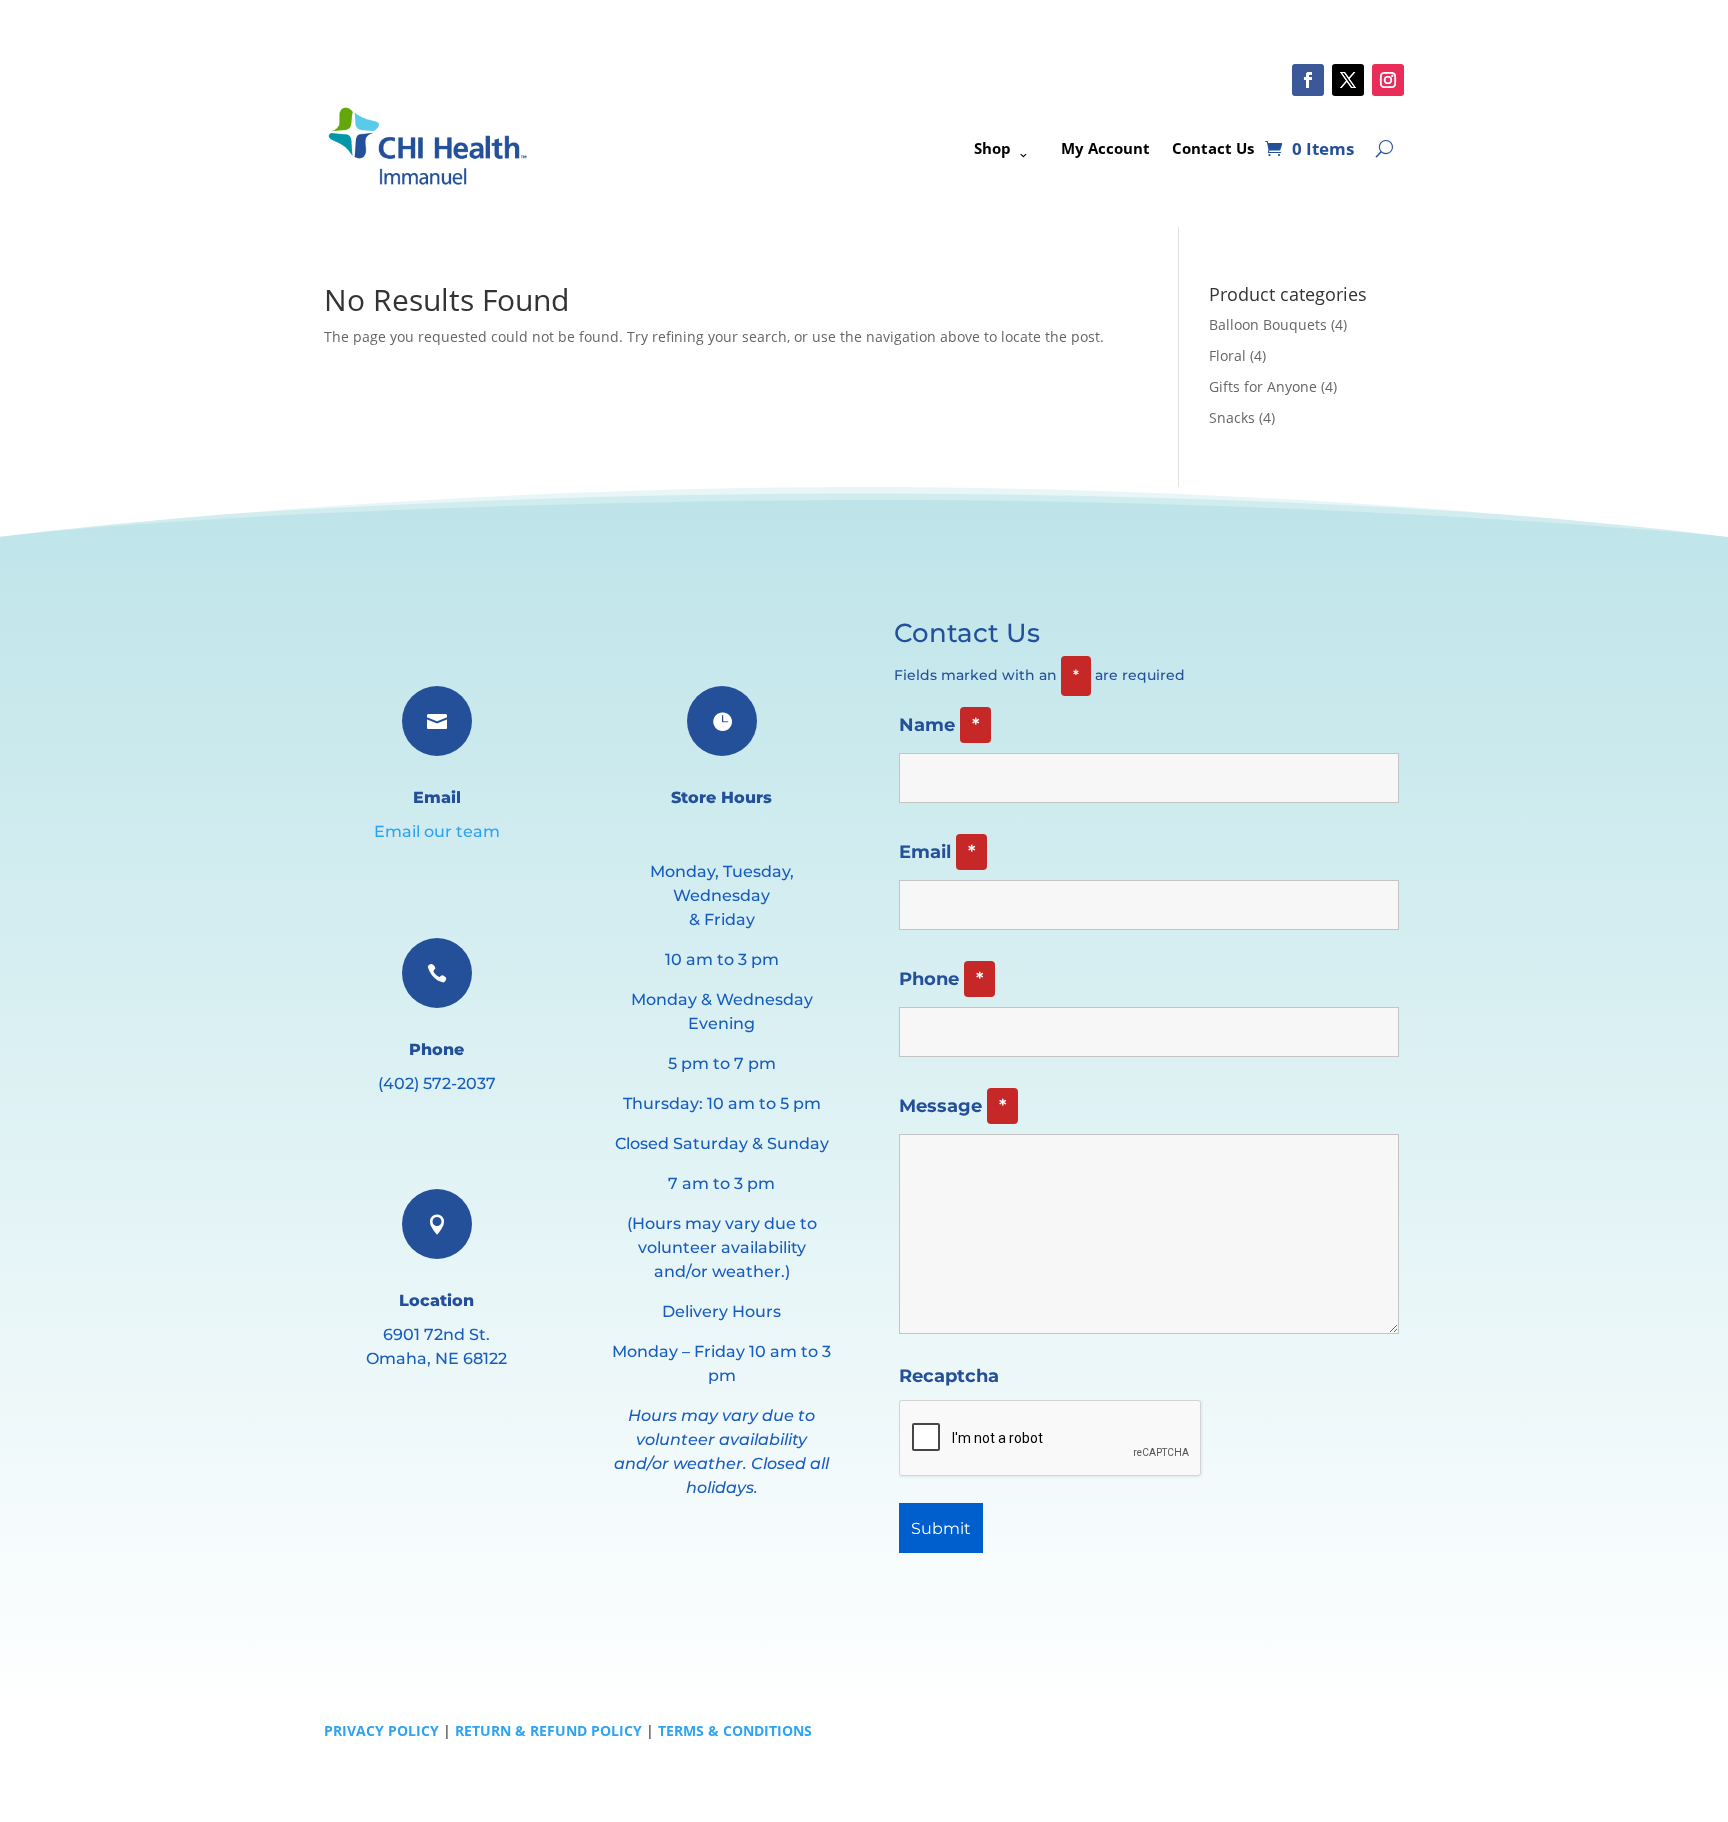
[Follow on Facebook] (1308, 80)
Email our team (437, 831)
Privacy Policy (381, 1730)
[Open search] (1384, 148)
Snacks (1232, 417)
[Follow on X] (1348, 80)
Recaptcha (949, 1376)
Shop (992, 148)
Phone (941, 979)
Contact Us (1213, 148)
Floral (1227, 355)
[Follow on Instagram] (1388, 80)
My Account (1105, 148)
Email (937, 852)
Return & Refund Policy (548, 1730)
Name (939, 725)
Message (952, 1106)
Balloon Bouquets (1268, 324)
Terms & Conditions (735, 1730)
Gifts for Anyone (1263, 386)
